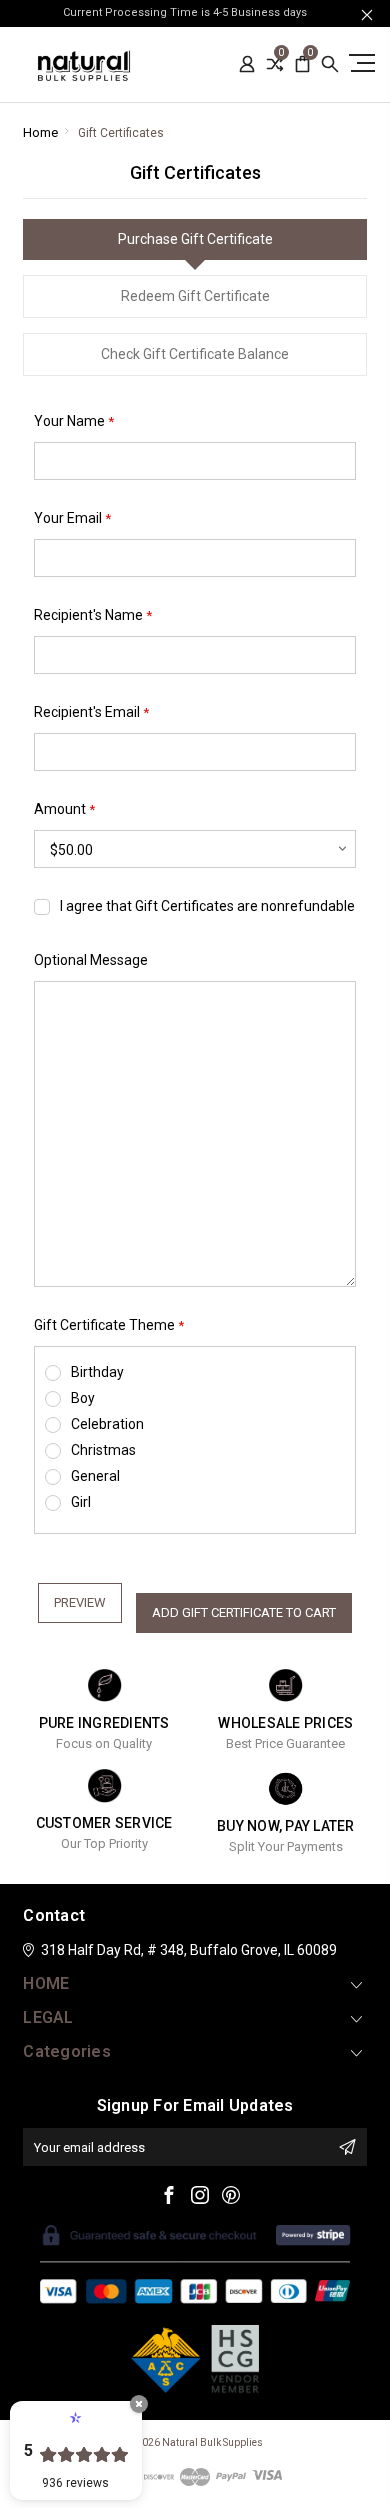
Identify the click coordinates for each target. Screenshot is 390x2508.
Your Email (72, 518)
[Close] (139, 2404)
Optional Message (91, 960)
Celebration (107, 1424)
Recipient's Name (93, 615)
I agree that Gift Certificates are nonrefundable (207, 906)
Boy (83, 1398)
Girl (81, 1502)
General (95, 1476)
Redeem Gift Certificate (195, 296)
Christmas (103, 1450)
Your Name (74, 421)
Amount (64, 809)
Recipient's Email (91, 712)
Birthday (97, 1372)
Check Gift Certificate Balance (195, 354)
